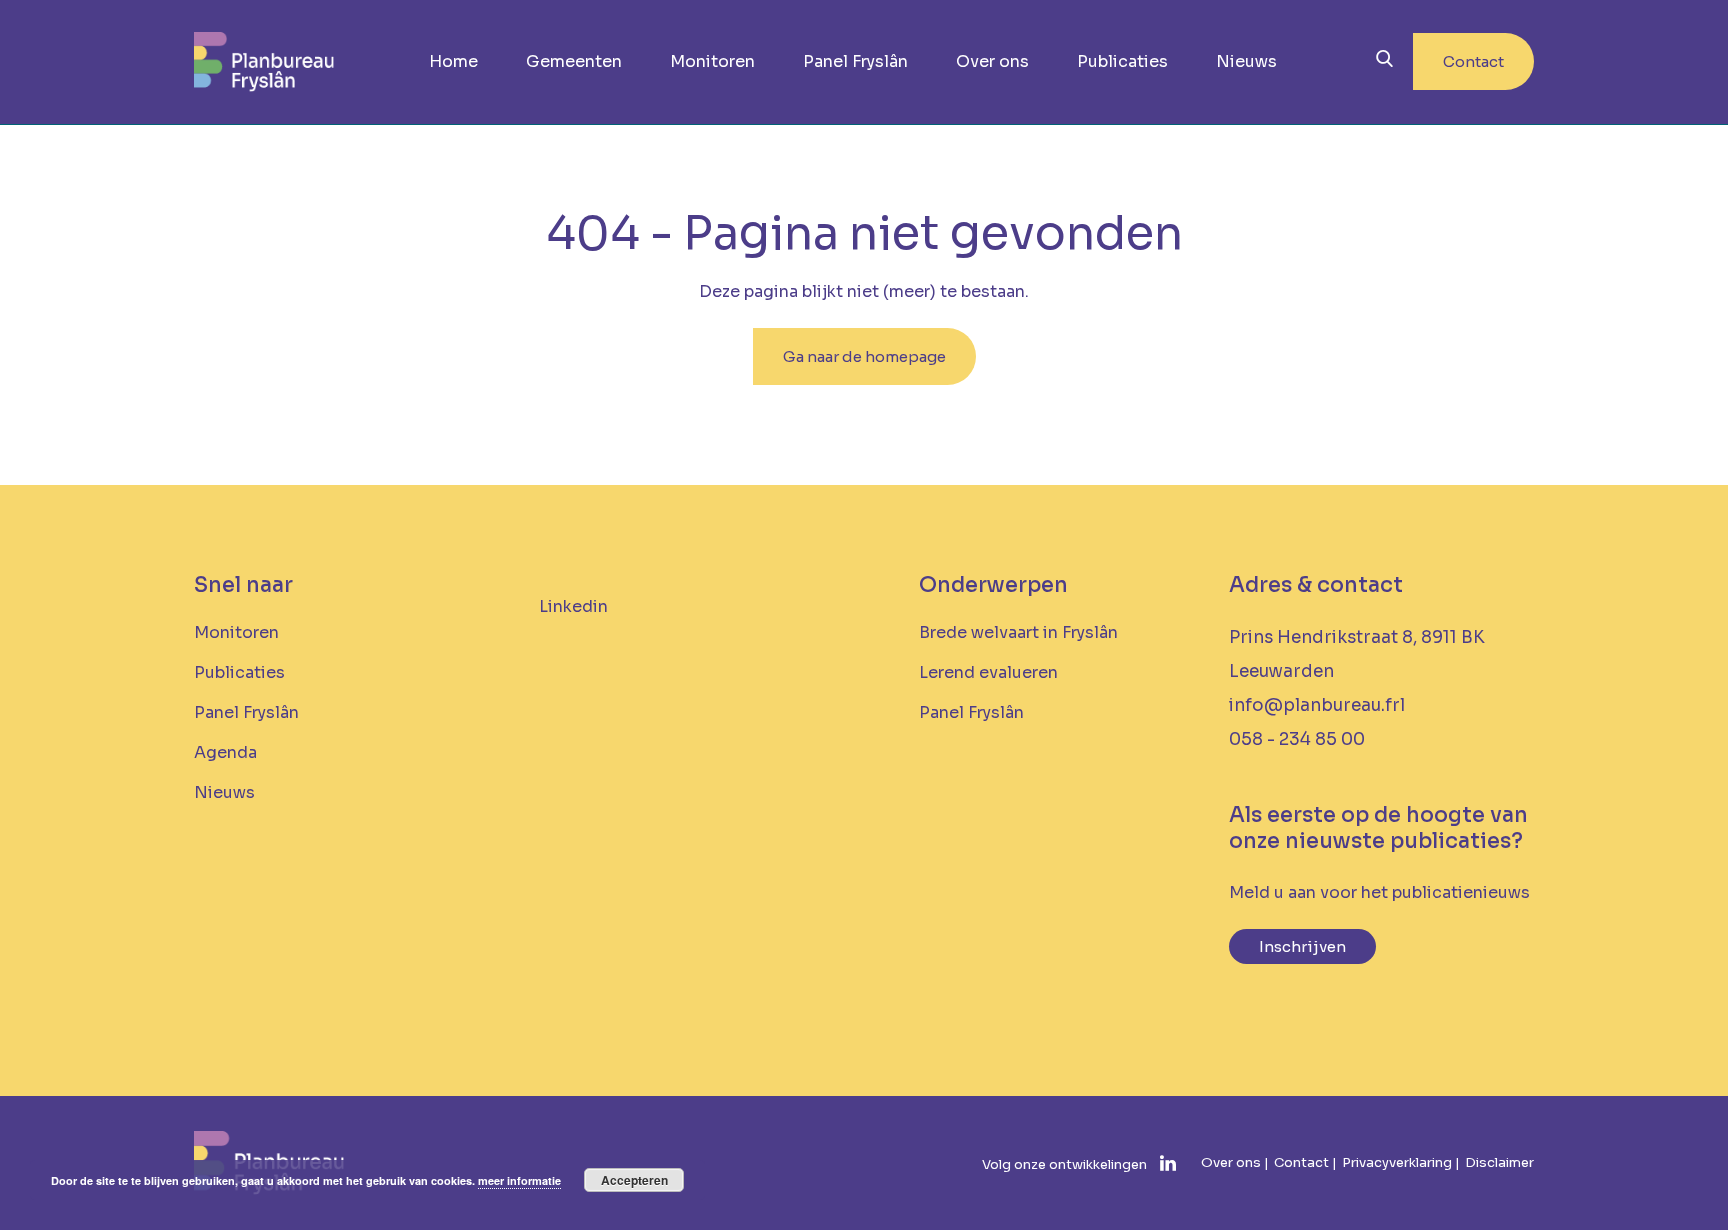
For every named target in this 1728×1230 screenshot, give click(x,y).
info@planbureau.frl (1317, 705)
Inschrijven (1302, 946)
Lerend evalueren (988, 672)
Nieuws (1246, 61)
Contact (1473, 61)
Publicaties (1122, 61)
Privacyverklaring (1397, 1162)
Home (453, 61)
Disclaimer (1499, 1162)
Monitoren (712, 61)
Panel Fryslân (855, 61)
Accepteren (634, 1180)
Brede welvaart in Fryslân (1018, 632)
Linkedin (573, 606)
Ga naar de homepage (864, 356)
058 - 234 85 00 (1297, 739)
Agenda (225, 752)
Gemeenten (574, 61)
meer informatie (519, 1180)
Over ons (992, 61)
